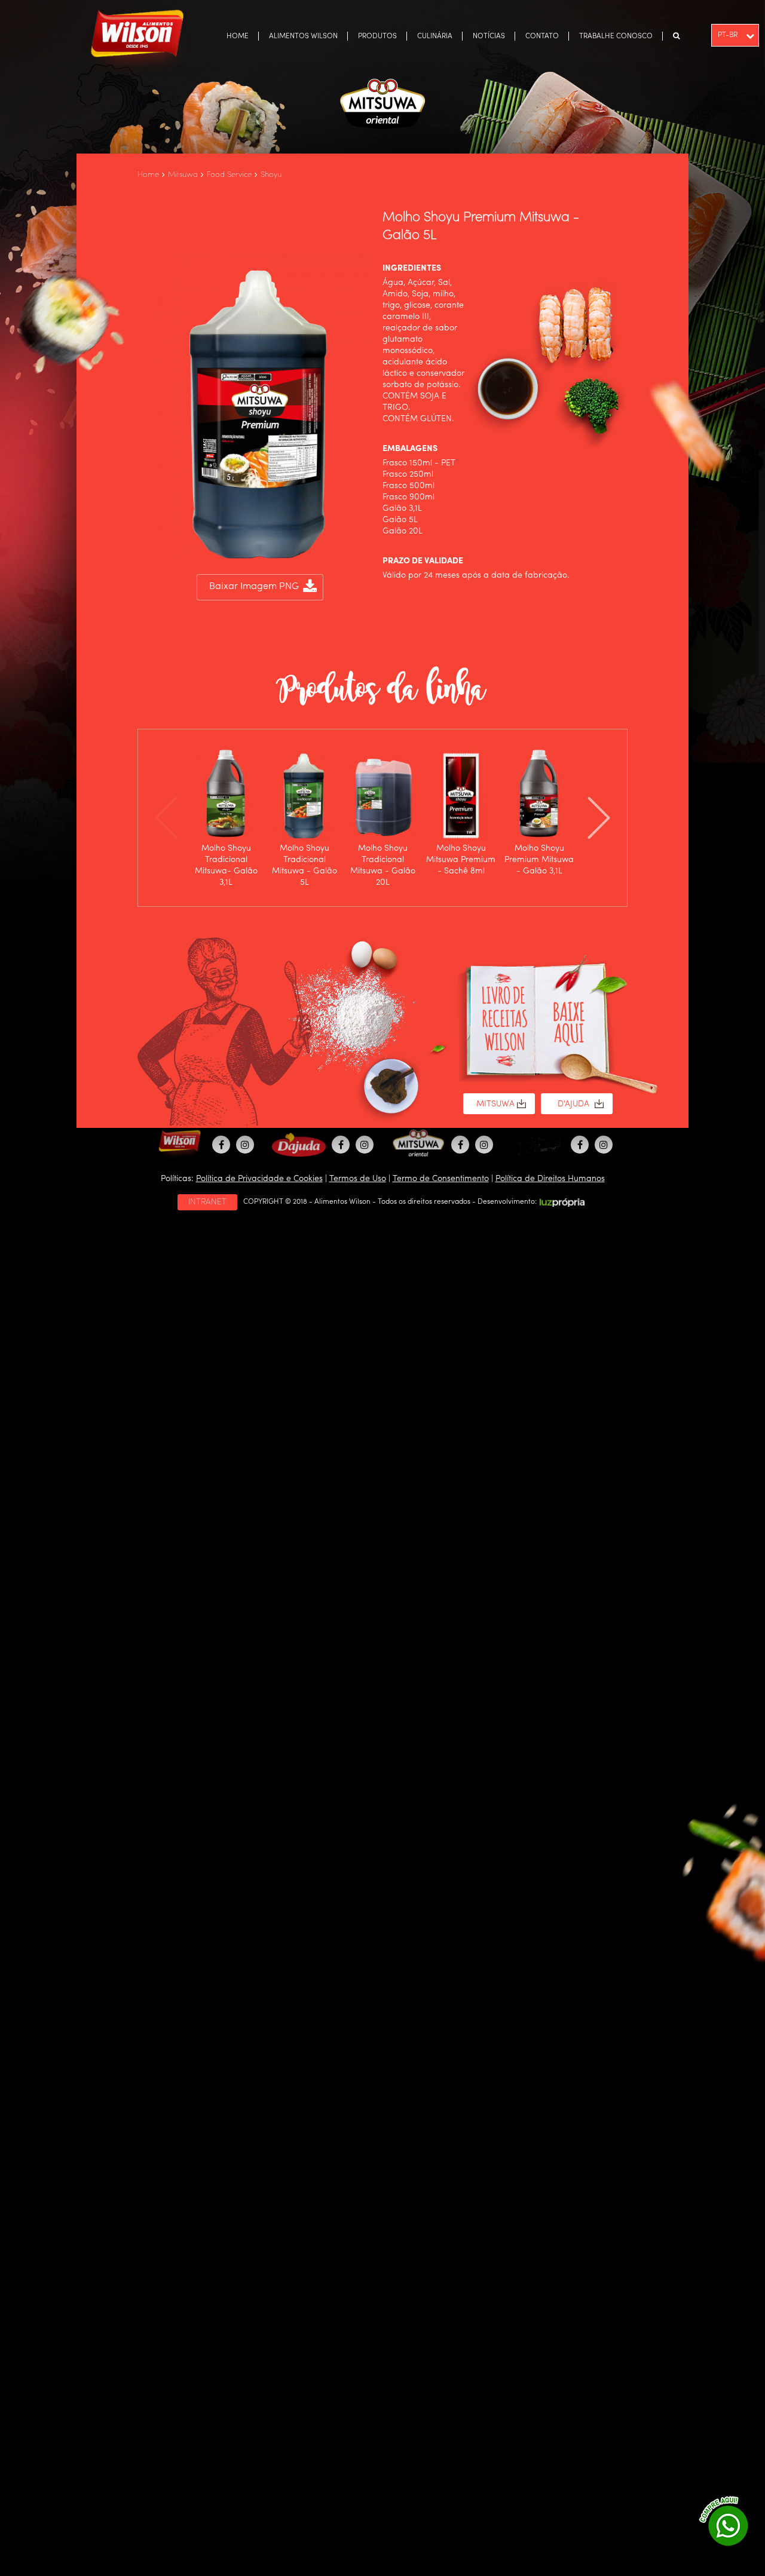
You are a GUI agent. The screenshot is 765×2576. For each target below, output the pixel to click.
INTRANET (207, 1202)
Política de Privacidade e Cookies (259, 1179)
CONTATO (542, 36)
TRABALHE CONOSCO (616, 36)
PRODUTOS (377, 36)
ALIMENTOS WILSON (303, 36)
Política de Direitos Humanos (550, 1179)
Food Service (229, 175)
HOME (238, 36)
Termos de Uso (358, 1179)
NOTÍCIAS (489, 36)
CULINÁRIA (435, 36)
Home (148, 175)
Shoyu (271, 175)
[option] (226, 818)
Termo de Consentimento (441, 1179)
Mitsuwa (183, 175)
